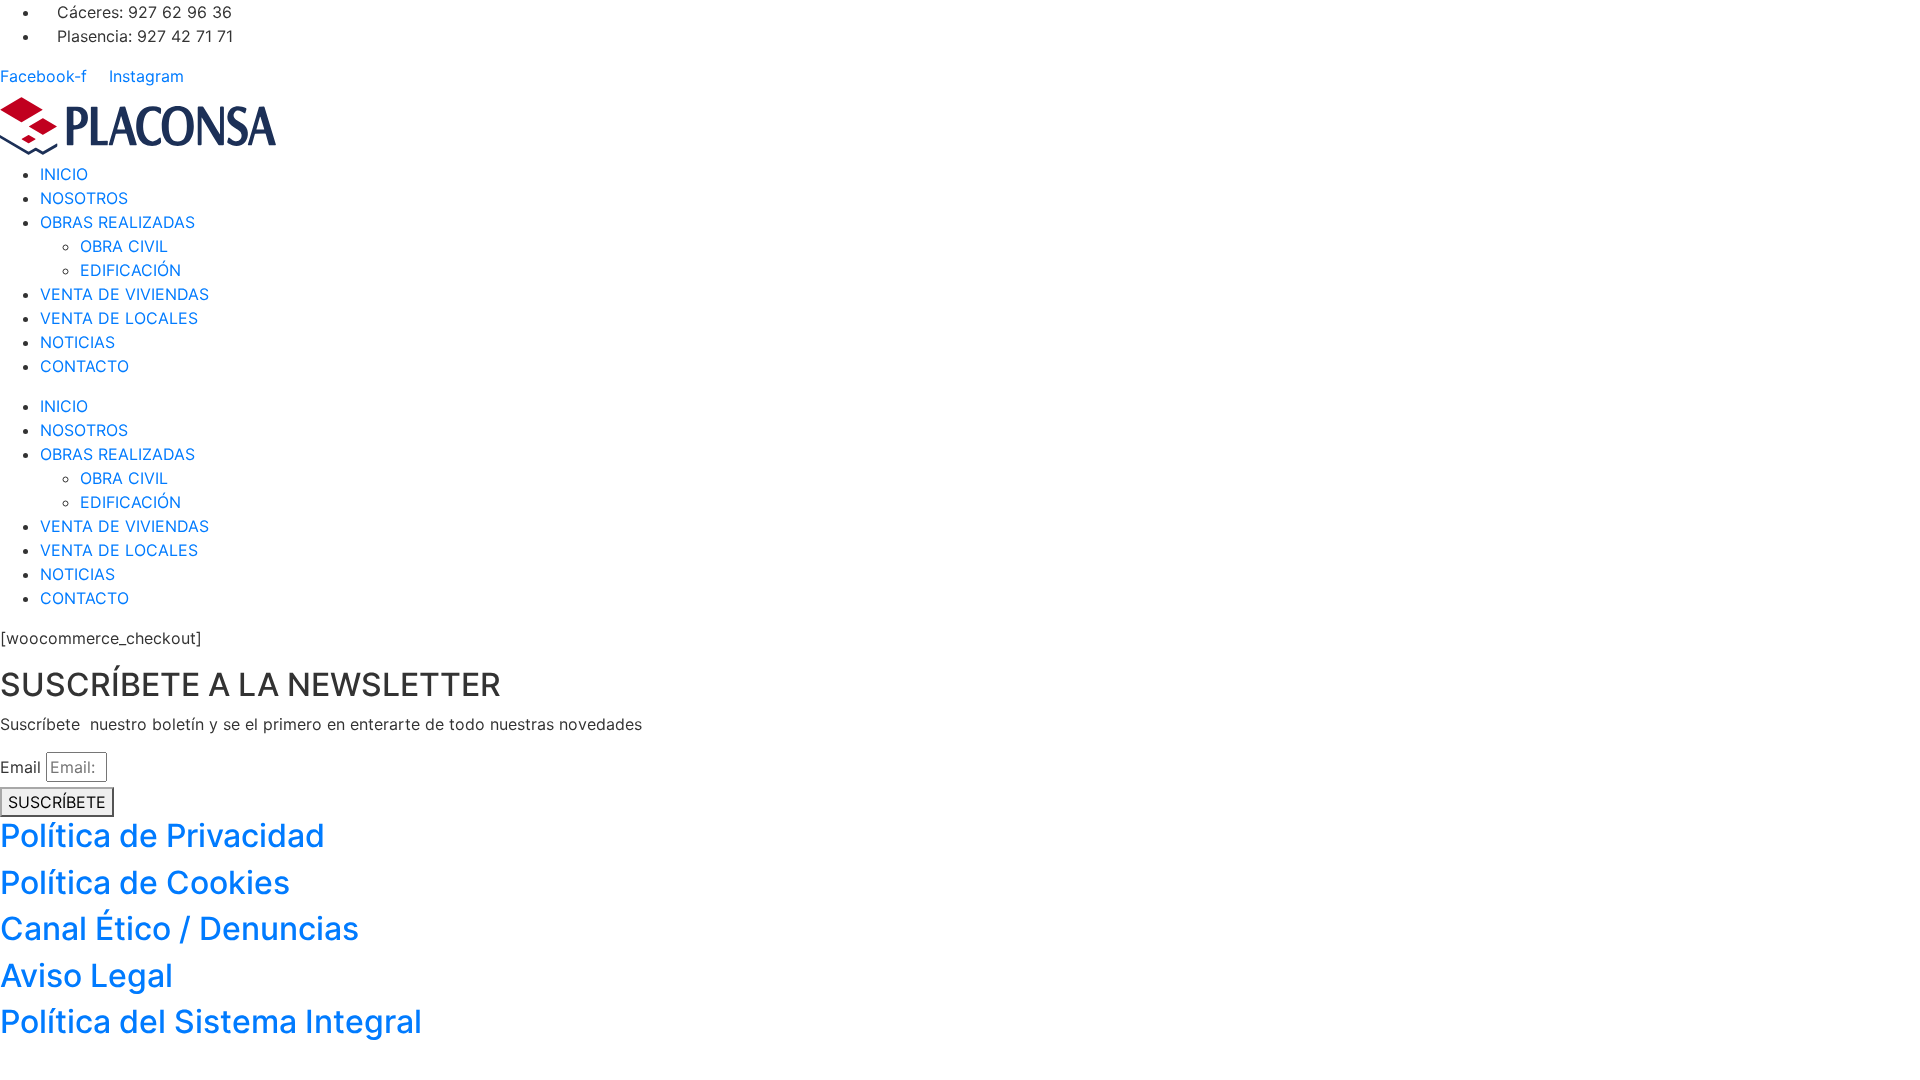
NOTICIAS (77, 342)
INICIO (64, 174)
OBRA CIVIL (124, 246)
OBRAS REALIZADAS (117, 222)
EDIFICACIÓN (130, 270)
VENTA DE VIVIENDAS (124, 294)
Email (20, 767)
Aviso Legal (86, 975)
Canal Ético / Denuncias (179, 928)
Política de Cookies (145, 882)
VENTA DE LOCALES (119, 318)
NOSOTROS (84, 198)
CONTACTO (84, 366)
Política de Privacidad (162, 835)
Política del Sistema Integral (211, 1021)
